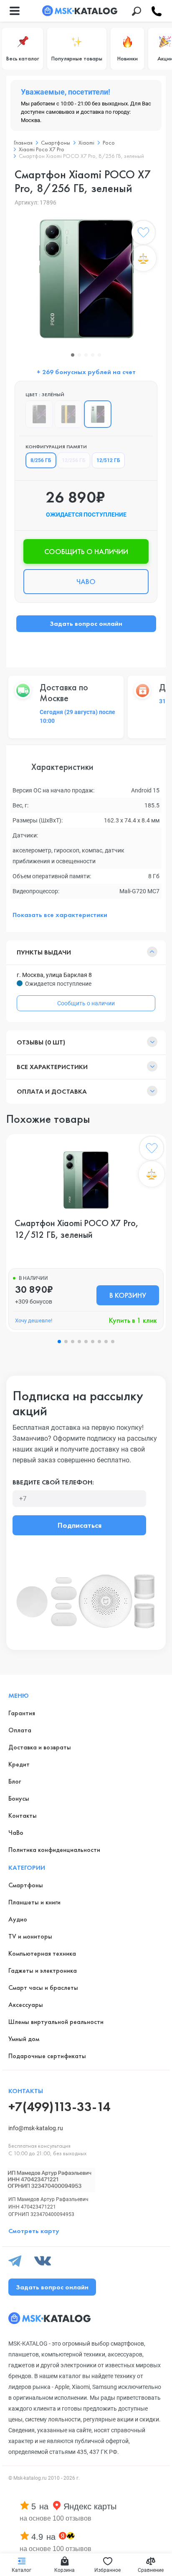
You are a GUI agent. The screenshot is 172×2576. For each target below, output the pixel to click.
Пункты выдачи (44, 952)
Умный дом (24, 2039)
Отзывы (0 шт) (41, 1042)
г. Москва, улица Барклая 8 (54, 975)
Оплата (20, 1730)
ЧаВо (16, 1833)
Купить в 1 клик (133, 1320)
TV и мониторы (30, 1936)
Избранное (107, 2570)
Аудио (18, 1919)
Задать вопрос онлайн (86, 623)
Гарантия (22, 1713)
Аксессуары (26, 2005)
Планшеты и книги (34, 1902)
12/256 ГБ (74, 460)
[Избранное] (143, 234)
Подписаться (80, 1525)
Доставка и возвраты (40, 1747)
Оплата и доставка (52, 1091)
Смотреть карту (34, 2231)
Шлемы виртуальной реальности (56, 2022)
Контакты (23, 1815)
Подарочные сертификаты (47, 2056)
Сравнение (151, 2570)
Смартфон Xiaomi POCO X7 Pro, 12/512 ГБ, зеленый (77, 1229)
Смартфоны (26, 1885)
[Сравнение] (143, 258)
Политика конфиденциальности (54, 1850)
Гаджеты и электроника (43, 1970)
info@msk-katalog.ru (36, 2128)
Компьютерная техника (42, 1953)
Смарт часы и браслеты (43, 1988)
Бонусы (19, 1798)
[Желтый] (68, 414)
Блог (15, 1781)
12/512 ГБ (108, 460)
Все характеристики (52, 1067)
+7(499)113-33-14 (59, 2107)
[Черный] (39, 414)
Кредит (19, 1764)
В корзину (128, 1295)
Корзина (64, 2570)
